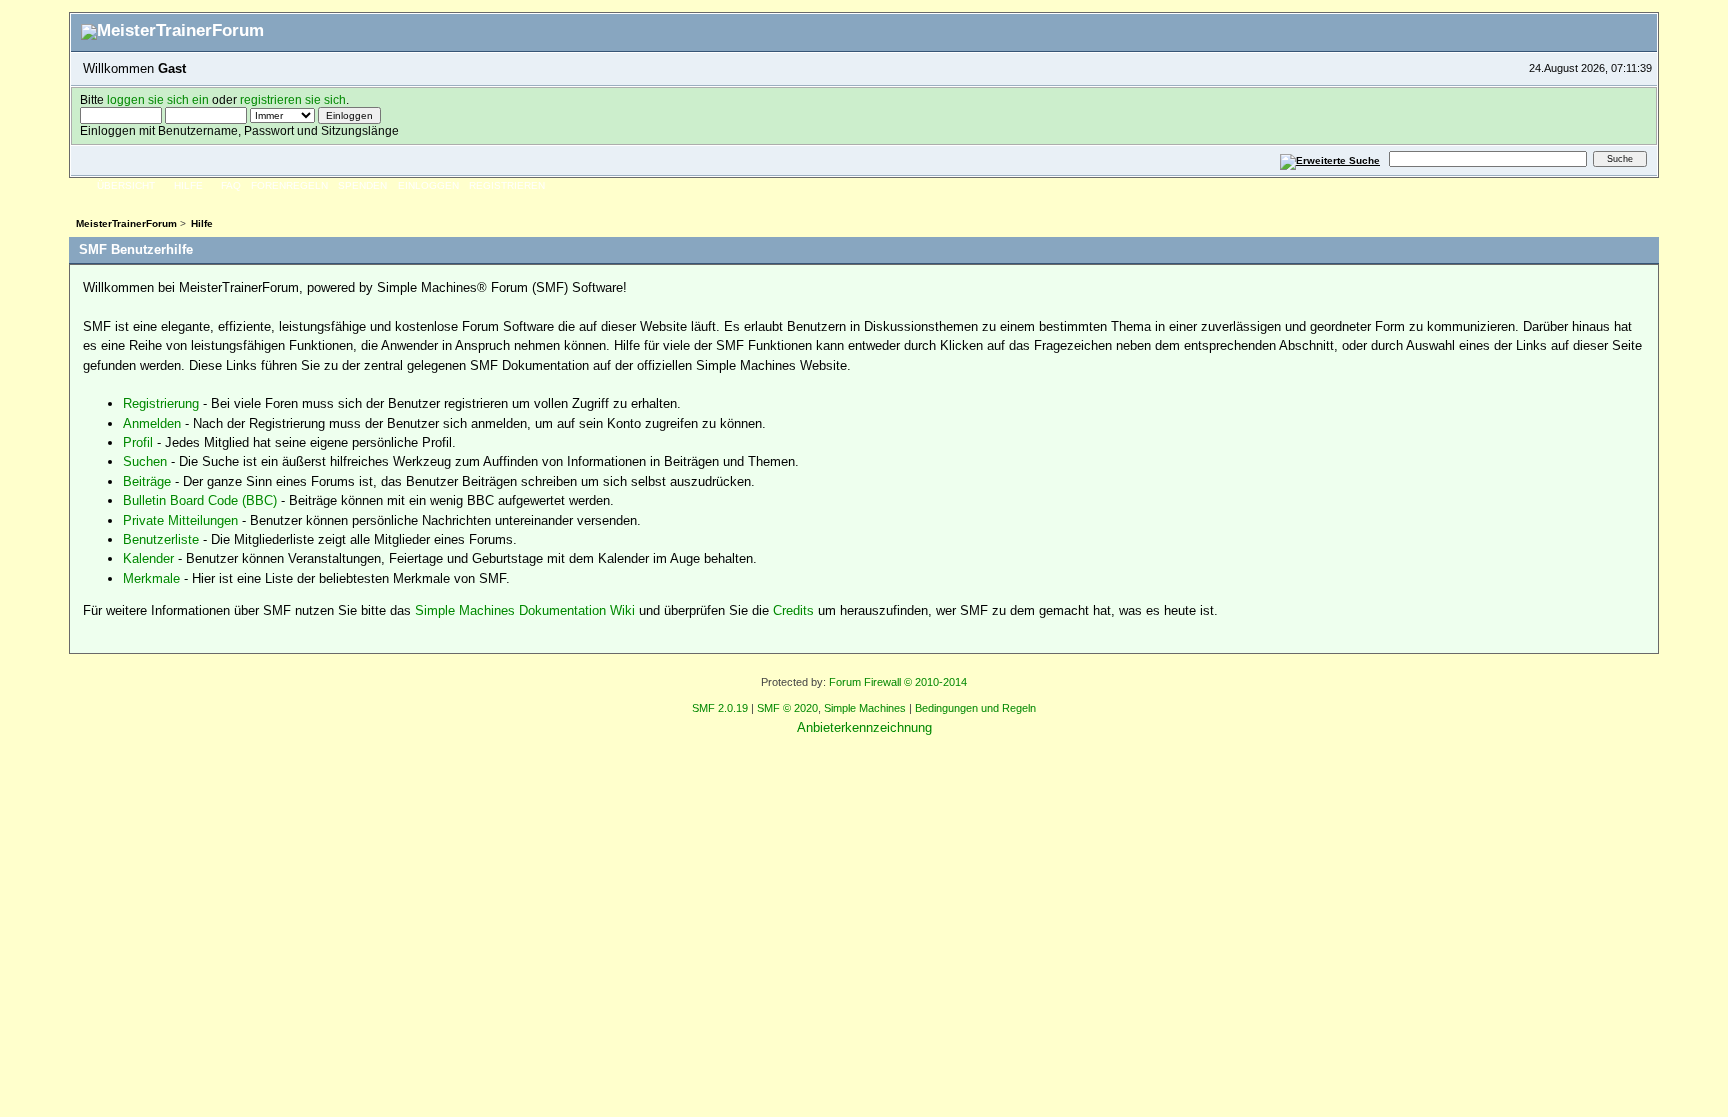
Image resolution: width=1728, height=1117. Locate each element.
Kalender (148, 558)
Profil (138, 442)
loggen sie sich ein (158, 99)
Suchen (145, 461)
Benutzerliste (161, 539)
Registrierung (161, 403)
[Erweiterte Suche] (1330, 158)
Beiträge (147, 481)
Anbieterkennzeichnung (864, 727)
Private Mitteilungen (180, 520)
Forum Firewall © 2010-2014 (898, 682)
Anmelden (152, 423)
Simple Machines (865, 708)
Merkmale (151, 578)
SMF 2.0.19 (720, 708)
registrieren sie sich (293, 99)
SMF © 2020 (787, 708)
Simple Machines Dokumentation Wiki (525, 610)
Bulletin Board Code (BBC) (200, 500)
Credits (793, 610)
